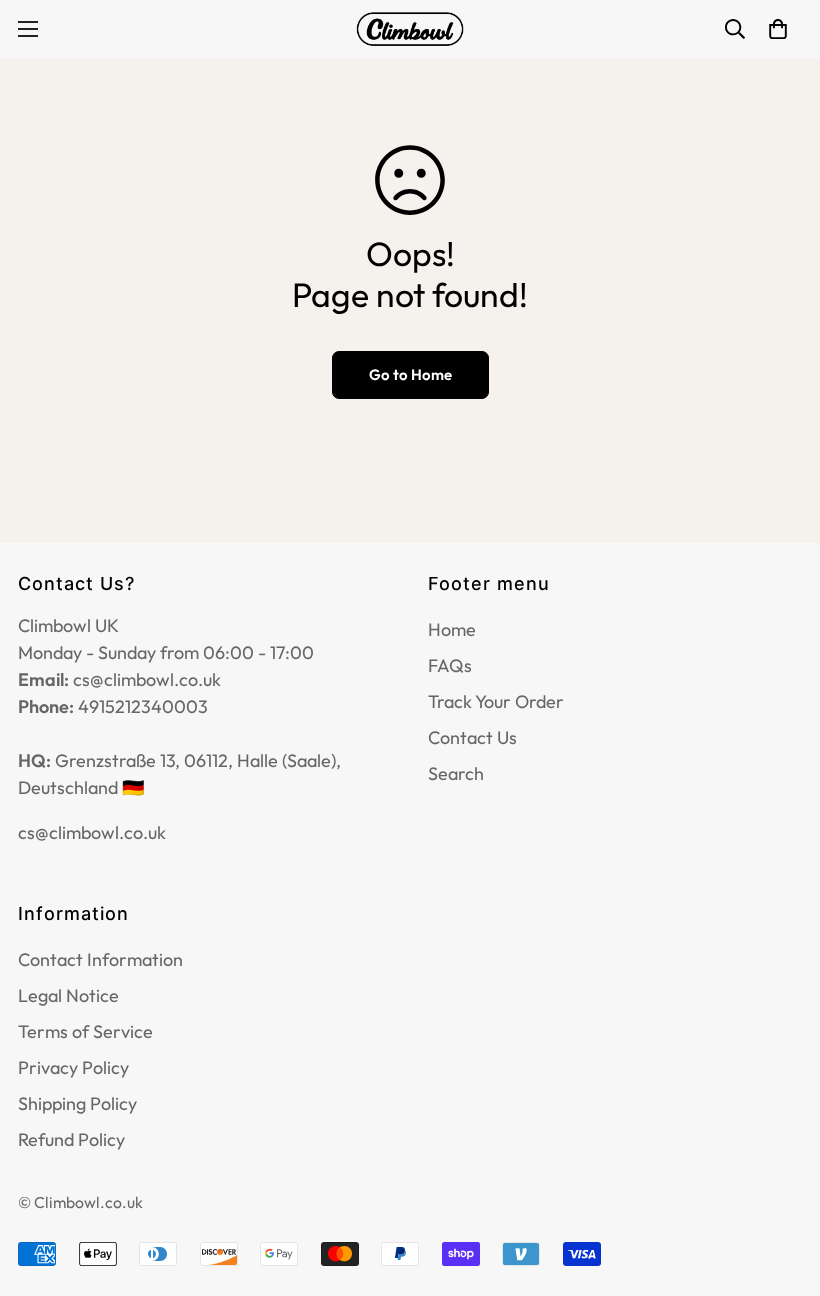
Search (456, 773)
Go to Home (410, 374)
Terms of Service (85, 1031)
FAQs (450, 665)
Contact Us (472, 737)
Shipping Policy (77, 1103)
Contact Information (100, 959)
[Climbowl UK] (410, 29)
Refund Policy (71, 1139)
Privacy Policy (73, 1067)
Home (452, 629)
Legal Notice (68, 995)
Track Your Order (496, 701)
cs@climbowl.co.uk (92, 832)
